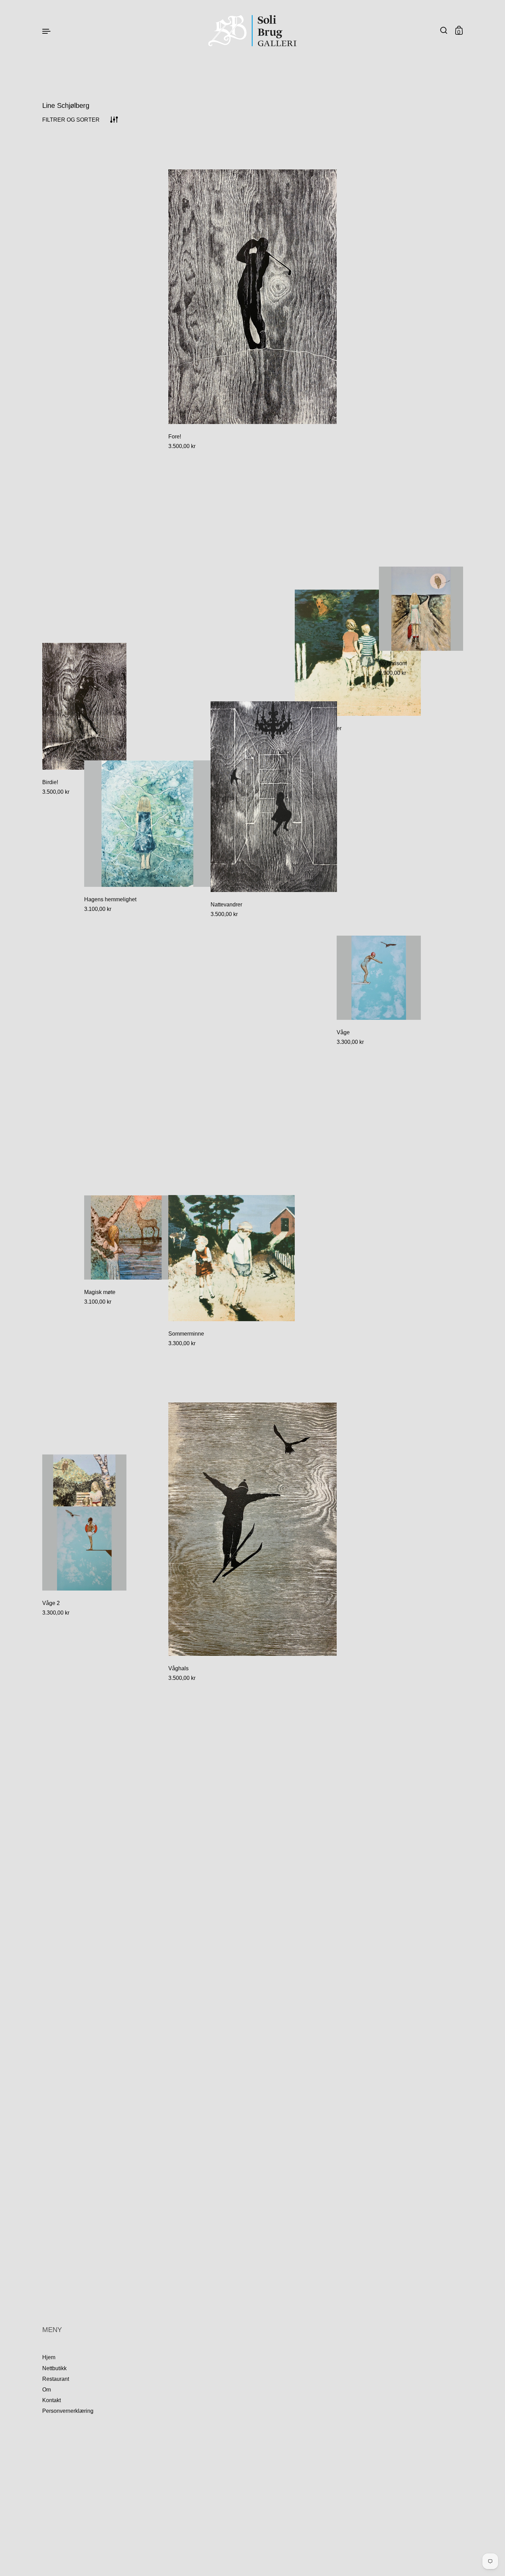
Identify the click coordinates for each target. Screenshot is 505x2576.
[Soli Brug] (253, 31)
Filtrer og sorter (71, 120)
